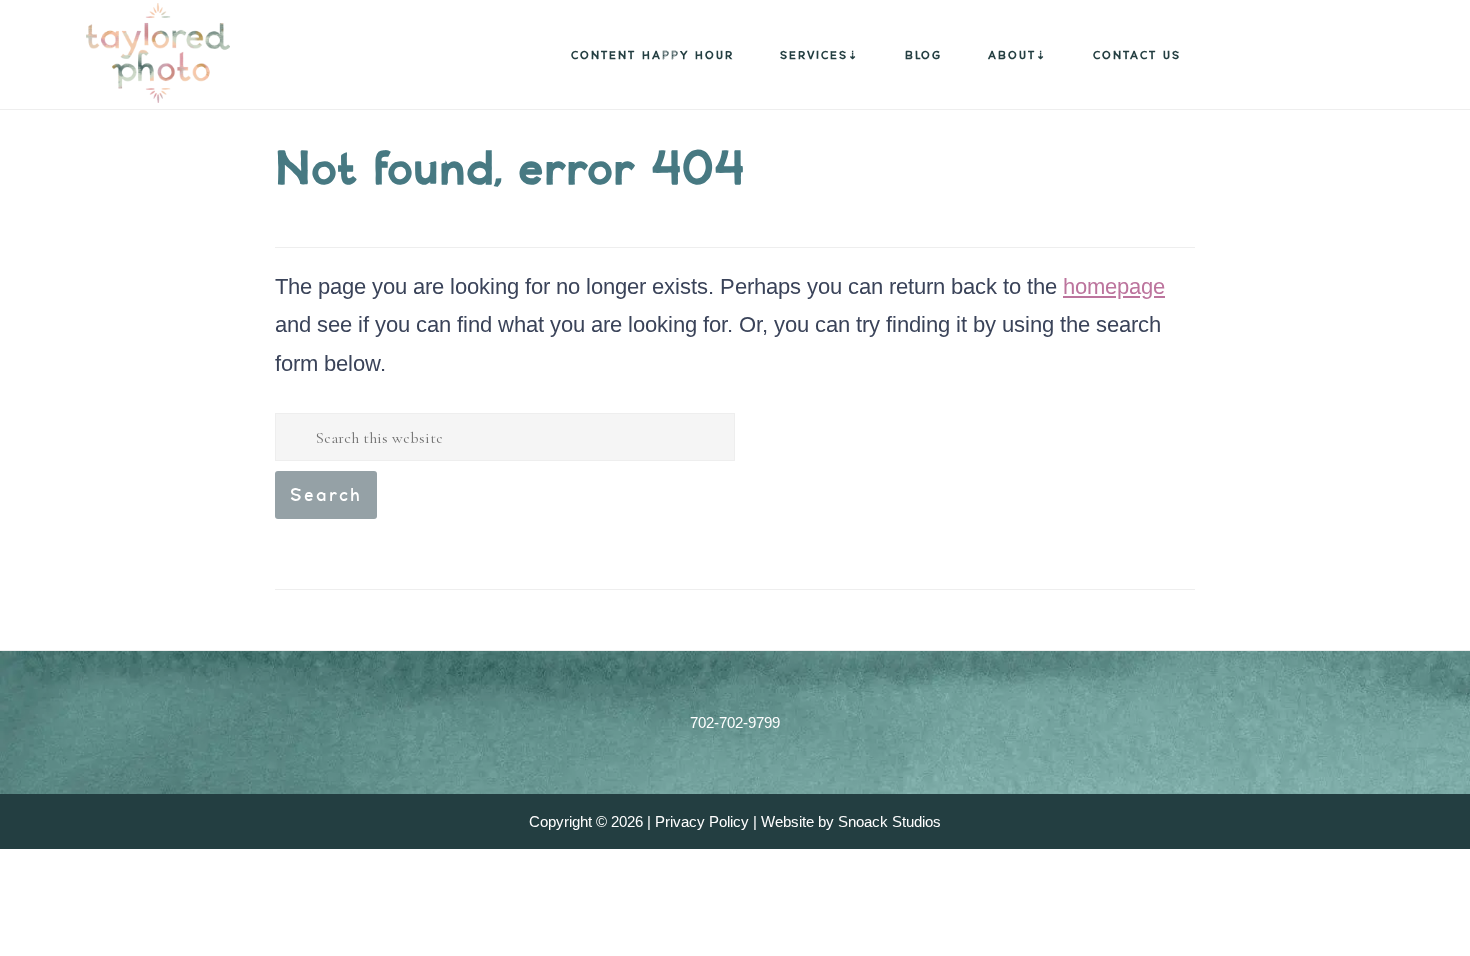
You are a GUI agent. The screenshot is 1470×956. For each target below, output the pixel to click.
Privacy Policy (702, 821)
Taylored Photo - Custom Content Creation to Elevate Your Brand (130, 53)
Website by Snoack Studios (851, 821)
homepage (1114, 286)
